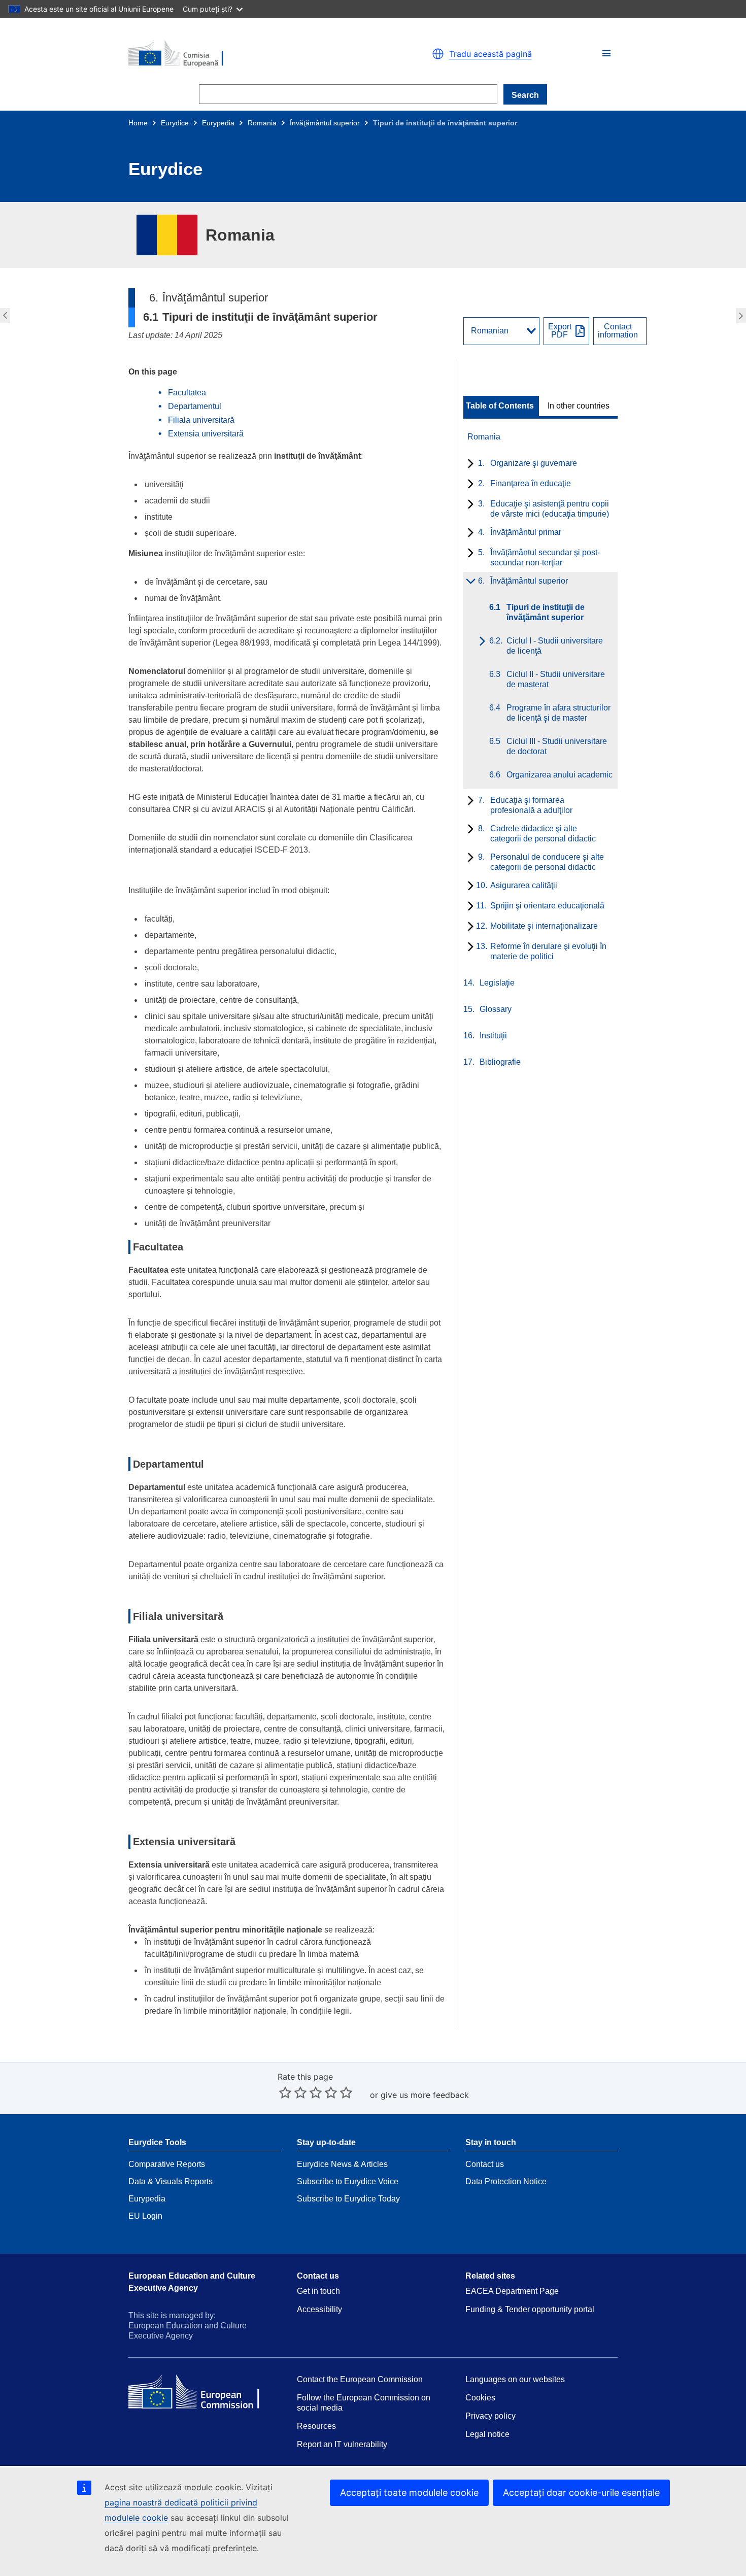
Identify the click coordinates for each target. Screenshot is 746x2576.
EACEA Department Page (512, 2291)
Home (138, 123)
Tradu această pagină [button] (490, 54)
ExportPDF (560, 331)
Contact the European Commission (360, 2379)
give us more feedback (425, 2095)
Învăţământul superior (325, 123)
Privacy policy (490, 2416)
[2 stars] (293, 2092)
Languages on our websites (515, 2379)
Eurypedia (218, 123)
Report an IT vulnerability (342, 2444)
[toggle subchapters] (469, 464)
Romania (262, 123)
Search (525, 95)
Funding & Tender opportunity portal (530, 2309)
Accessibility (319, 2309)
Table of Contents (500, 406)
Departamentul (195, 406)
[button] (606, 53)
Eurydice (175, 123)
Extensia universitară (206, 434)
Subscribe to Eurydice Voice (348, 2181)
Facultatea (187, 393)
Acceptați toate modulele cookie (409, 2493)
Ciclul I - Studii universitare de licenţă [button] (742, 316)
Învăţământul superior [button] (4, 316)
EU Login (145, 2216)
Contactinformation (618, 331)
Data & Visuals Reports (171, 2181)
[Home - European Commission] (246, 54)
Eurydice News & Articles (342, 2164)
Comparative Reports (167, 2164)
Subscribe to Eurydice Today (348, 2199)
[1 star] (285, 2092)
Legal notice (487, 2434)
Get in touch (318, 2291)
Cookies (480, 2398)
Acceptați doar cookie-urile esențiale (581, 2493)
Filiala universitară (201, 420)
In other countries (579, 406)
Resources (316, 2426)
